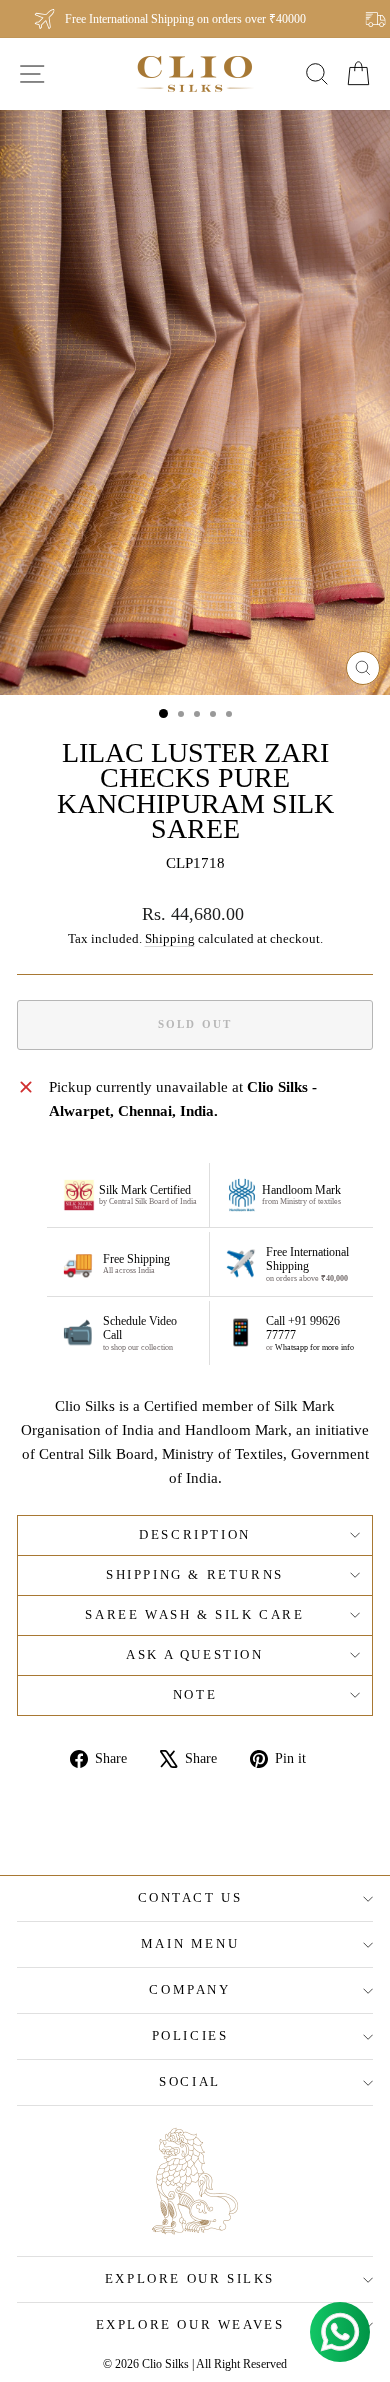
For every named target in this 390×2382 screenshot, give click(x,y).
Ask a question (194, 1654)
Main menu (190, 1943)
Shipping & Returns (195, 1574)
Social (190, 2081)
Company (189, 1989)
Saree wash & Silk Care (194, 1614)
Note (195, 1694)
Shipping (170, 939)
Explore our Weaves (190, 2324)
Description (195, 1534)
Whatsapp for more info (314, 1347)
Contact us (190, 1897)
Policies (190, 2035)
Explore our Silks (190, 2278)
